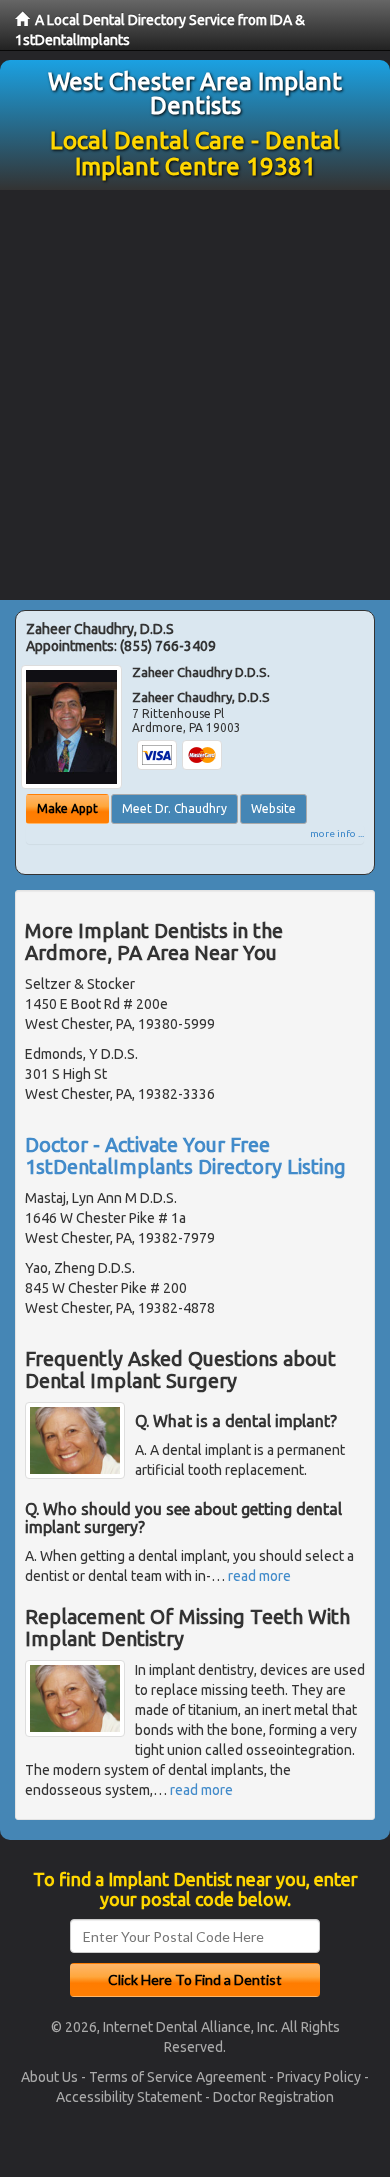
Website (273, 808)
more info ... (337, 833)
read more (259, 1576)
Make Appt (67, 808)
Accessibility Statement (129, 2097)
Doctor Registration (273, 2097)
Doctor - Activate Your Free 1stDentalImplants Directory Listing (185, 1155)
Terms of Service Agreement (177, 2077)
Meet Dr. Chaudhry (174, 808)
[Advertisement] (195, 395)
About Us (49, 2077)
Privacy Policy (319, 2077)
